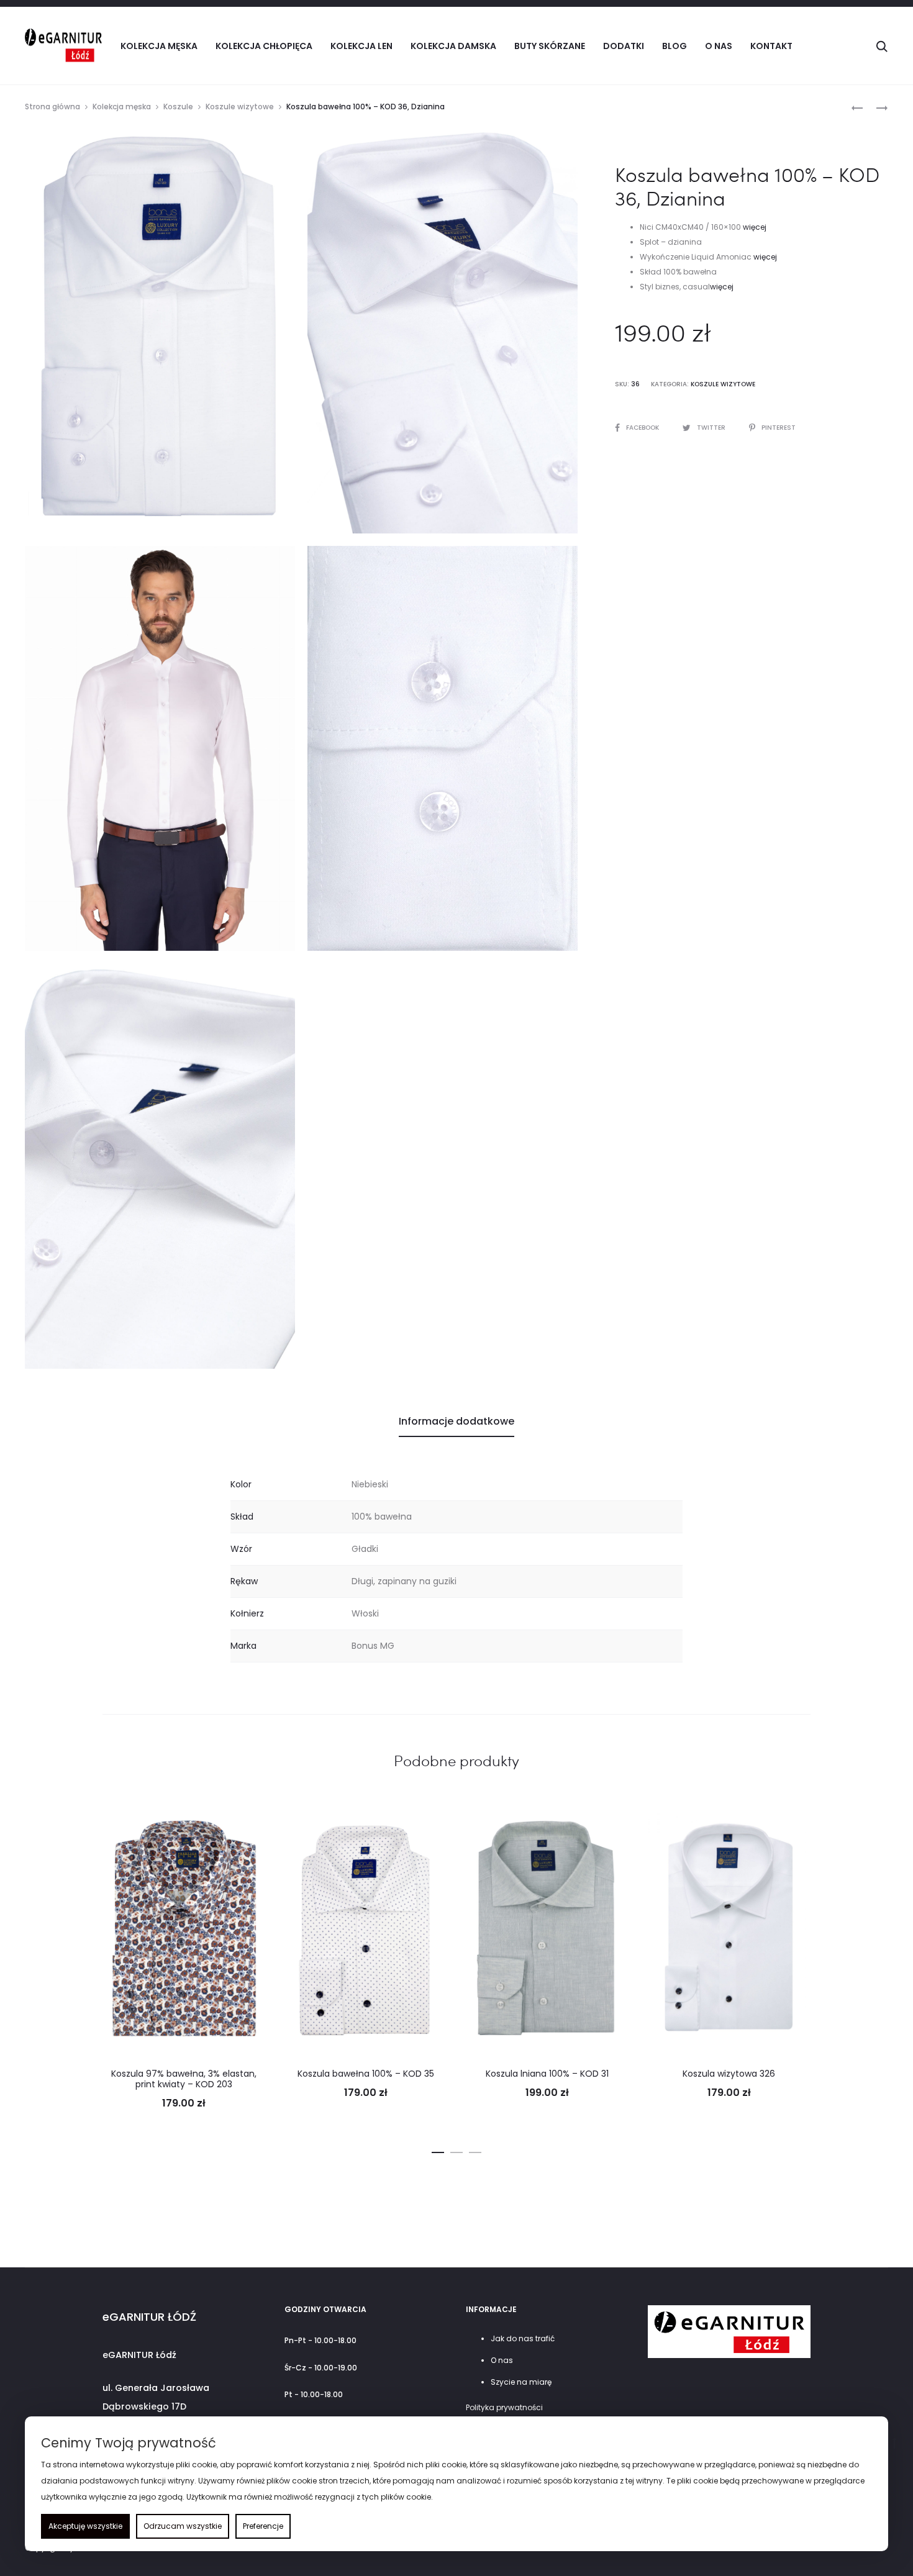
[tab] (457, 1422)
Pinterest (779, 428)
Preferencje (263, 2526)
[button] (438, 2150)
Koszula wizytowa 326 (729, 2074)
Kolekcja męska (122, 107)
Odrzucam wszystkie (183, 2526)
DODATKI (624, 46)
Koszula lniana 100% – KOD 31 (547, 2074)
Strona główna (52, 107)
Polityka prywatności (504, 2407)
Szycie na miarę (521, 2382)
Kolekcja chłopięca (264, 46)
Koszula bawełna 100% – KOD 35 (366, 2074)
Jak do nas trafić (523, 2338)
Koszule (178, 107)
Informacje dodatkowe (457, 1421)
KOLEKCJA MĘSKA (159, 46)
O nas (719, 46)
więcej (755, 227)
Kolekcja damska (453, 46)
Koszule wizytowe (240, 107)
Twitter (712, 428)
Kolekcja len (361, 46)
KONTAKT (771, 46)
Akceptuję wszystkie (85, 2526)
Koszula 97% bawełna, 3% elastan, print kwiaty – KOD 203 (184, 2079)
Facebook (643, 428)
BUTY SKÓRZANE (550, 46)
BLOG (675, 46)
